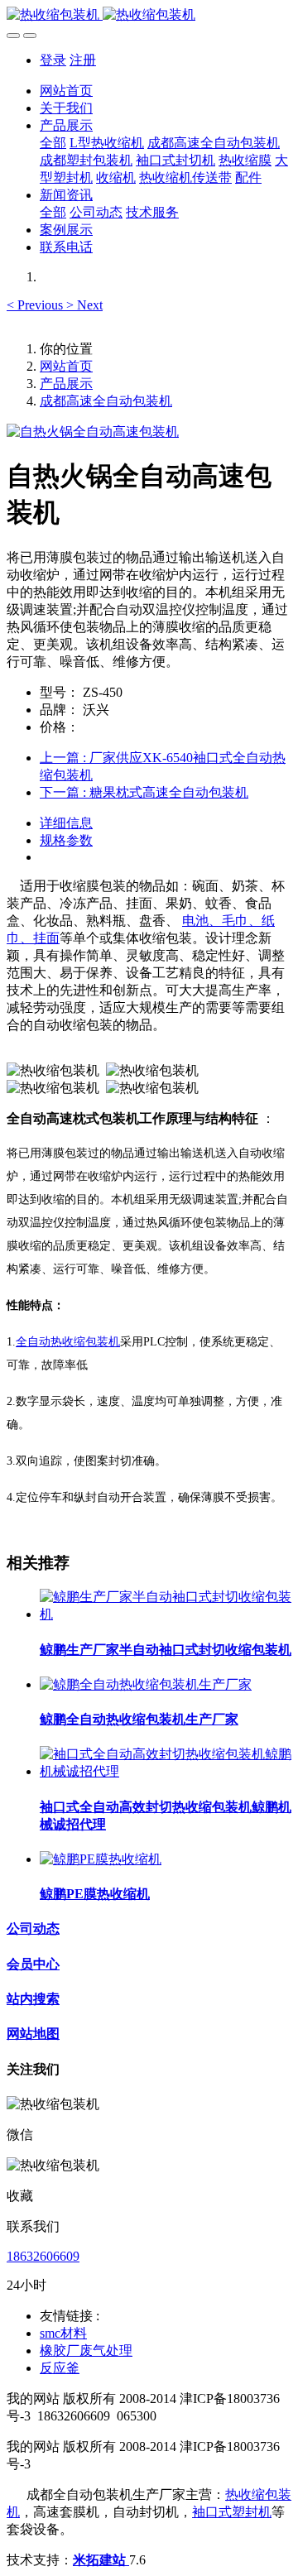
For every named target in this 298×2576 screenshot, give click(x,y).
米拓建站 (101, 2560)
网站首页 (66, 91)
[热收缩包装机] (149, 15)
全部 (53, 143)
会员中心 (33, 1964)
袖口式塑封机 (232, 2512)
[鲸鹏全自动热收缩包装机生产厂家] (146, 1684)
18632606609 (43, 2256)
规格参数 (66, 840)
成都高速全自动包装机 (106, 401)
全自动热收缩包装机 (68, 1342)
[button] (36, 305)
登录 (53, 60)
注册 (83, 60)
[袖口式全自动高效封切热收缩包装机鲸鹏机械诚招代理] (166, 1771)
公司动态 (33, 1928)
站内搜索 (33, 1999)
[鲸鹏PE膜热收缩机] (101, 1859)
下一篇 (144, 792)
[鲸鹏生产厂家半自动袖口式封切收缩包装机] (166, 1614)
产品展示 (66, 384)
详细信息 (66, 823)
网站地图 (33, 2034)
